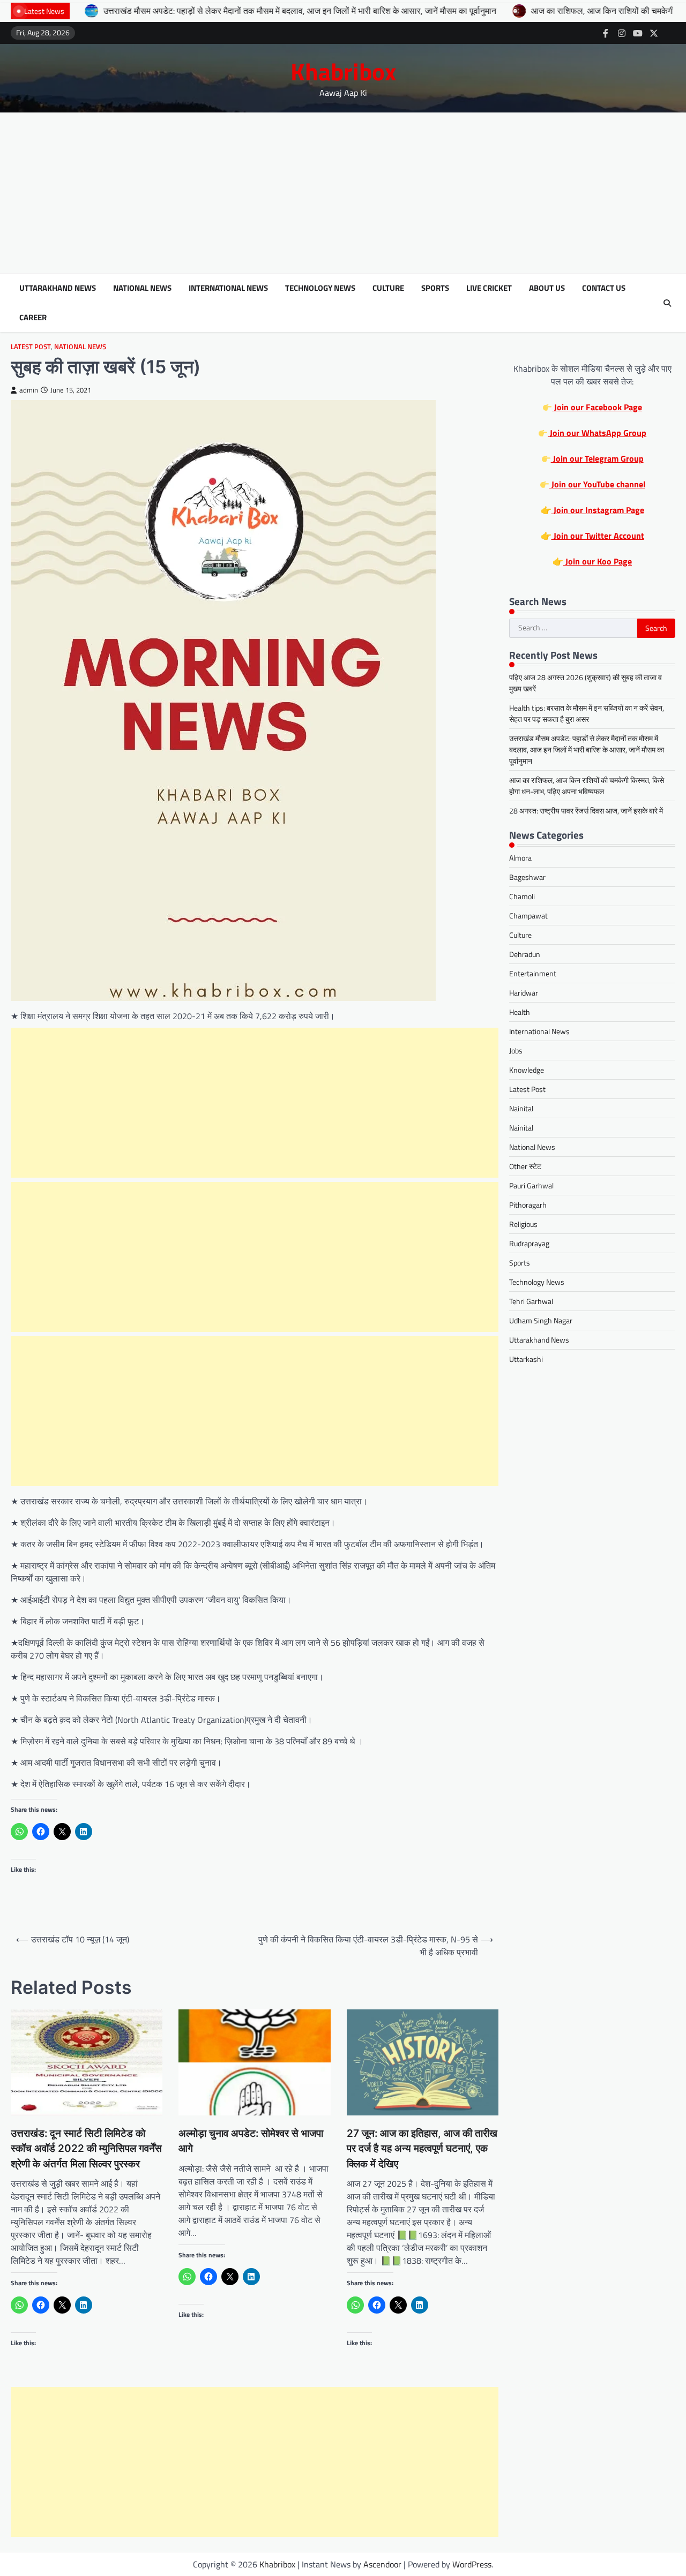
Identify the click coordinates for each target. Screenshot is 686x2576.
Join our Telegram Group (597, 459)
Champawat (528, 916)
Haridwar (524, 993)
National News (142, 288)
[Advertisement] (343, 193)
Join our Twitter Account (598, 536)
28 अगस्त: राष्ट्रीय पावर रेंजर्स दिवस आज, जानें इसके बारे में (586, 811)
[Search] (667, 303)
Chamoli (522, 897)
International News (228, 288)
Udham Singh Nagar (541, 1321)
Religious (523, 1225)
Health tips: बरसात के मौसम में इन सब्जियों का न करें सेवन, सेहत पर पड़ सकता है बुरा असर (587, 714)
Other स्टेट (525, 1167)
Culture (388, 288)
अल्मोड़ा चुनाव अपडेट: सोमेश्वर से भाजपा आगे (251, 2141)
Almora (520, 858)
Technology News (320, 288)
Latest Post (31, 347)
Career (33, 318)
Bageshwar (527, 878)
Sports (435, 288)
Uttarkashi (526, 1359)
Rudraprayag (529, 1244)
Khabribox (343, 71)
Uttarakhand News (58, 288)
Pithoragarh (528, 1205)
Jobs (516, 1051)
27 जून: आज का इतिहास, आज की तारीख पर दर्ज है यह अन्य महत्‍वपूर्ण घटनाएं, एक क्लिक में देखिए (422, 2149)
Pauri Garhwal (531, 1186)
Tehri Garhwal (531, 1302)
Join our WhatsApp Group (597, 433)
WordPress (472, 2564)
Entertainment (533, 974)
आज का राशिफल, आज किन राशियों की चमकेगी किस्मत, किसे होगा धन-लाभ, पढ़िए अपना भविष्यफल (587, 786)
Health (520, 1012)
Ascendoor (382, 2564)
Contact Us (604, 288)
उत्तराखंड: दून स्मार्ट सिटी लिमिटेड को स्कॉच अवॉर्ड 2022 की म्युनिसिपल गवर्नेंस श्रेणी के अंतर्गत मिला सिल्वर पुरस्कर (86, 2149)
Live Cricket (489, 288)
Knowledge (527, 1070)
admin (29, 390)
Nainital (521, 1109)
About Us (547, 288)
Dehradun (525, 955)
